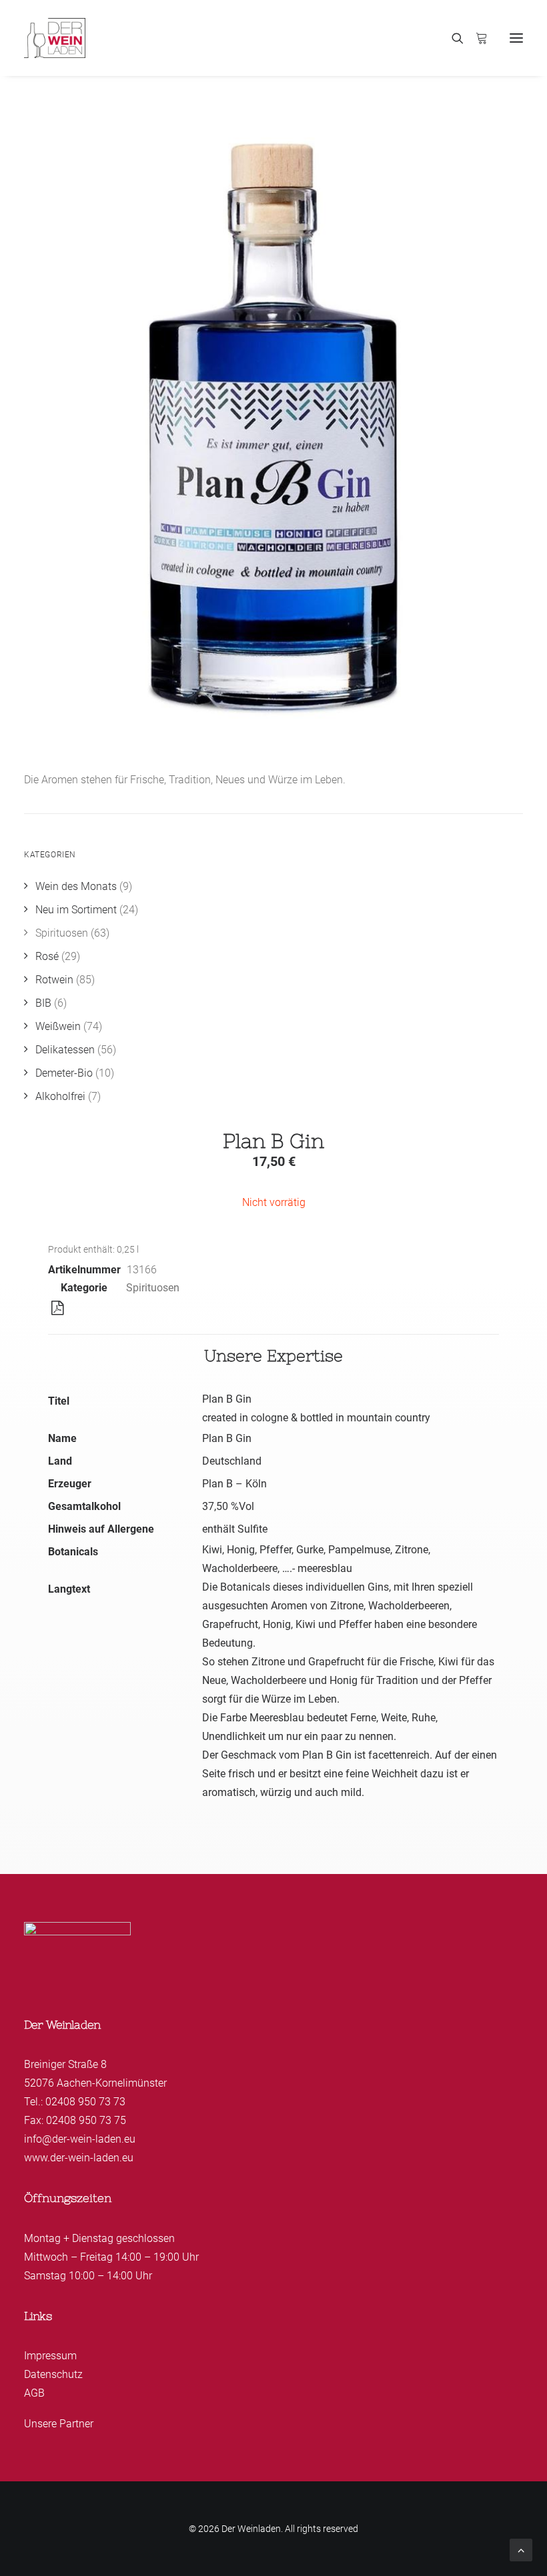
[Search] (452, 38)
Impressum (50, 2356)
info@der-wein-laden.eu (80, 2139)
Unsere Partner (59, 2424)
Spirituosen (153, 1288)
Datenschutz (53, 2374)
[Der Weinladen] (55, 38)
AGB (34, 2393)
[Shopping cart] (476, 38)
